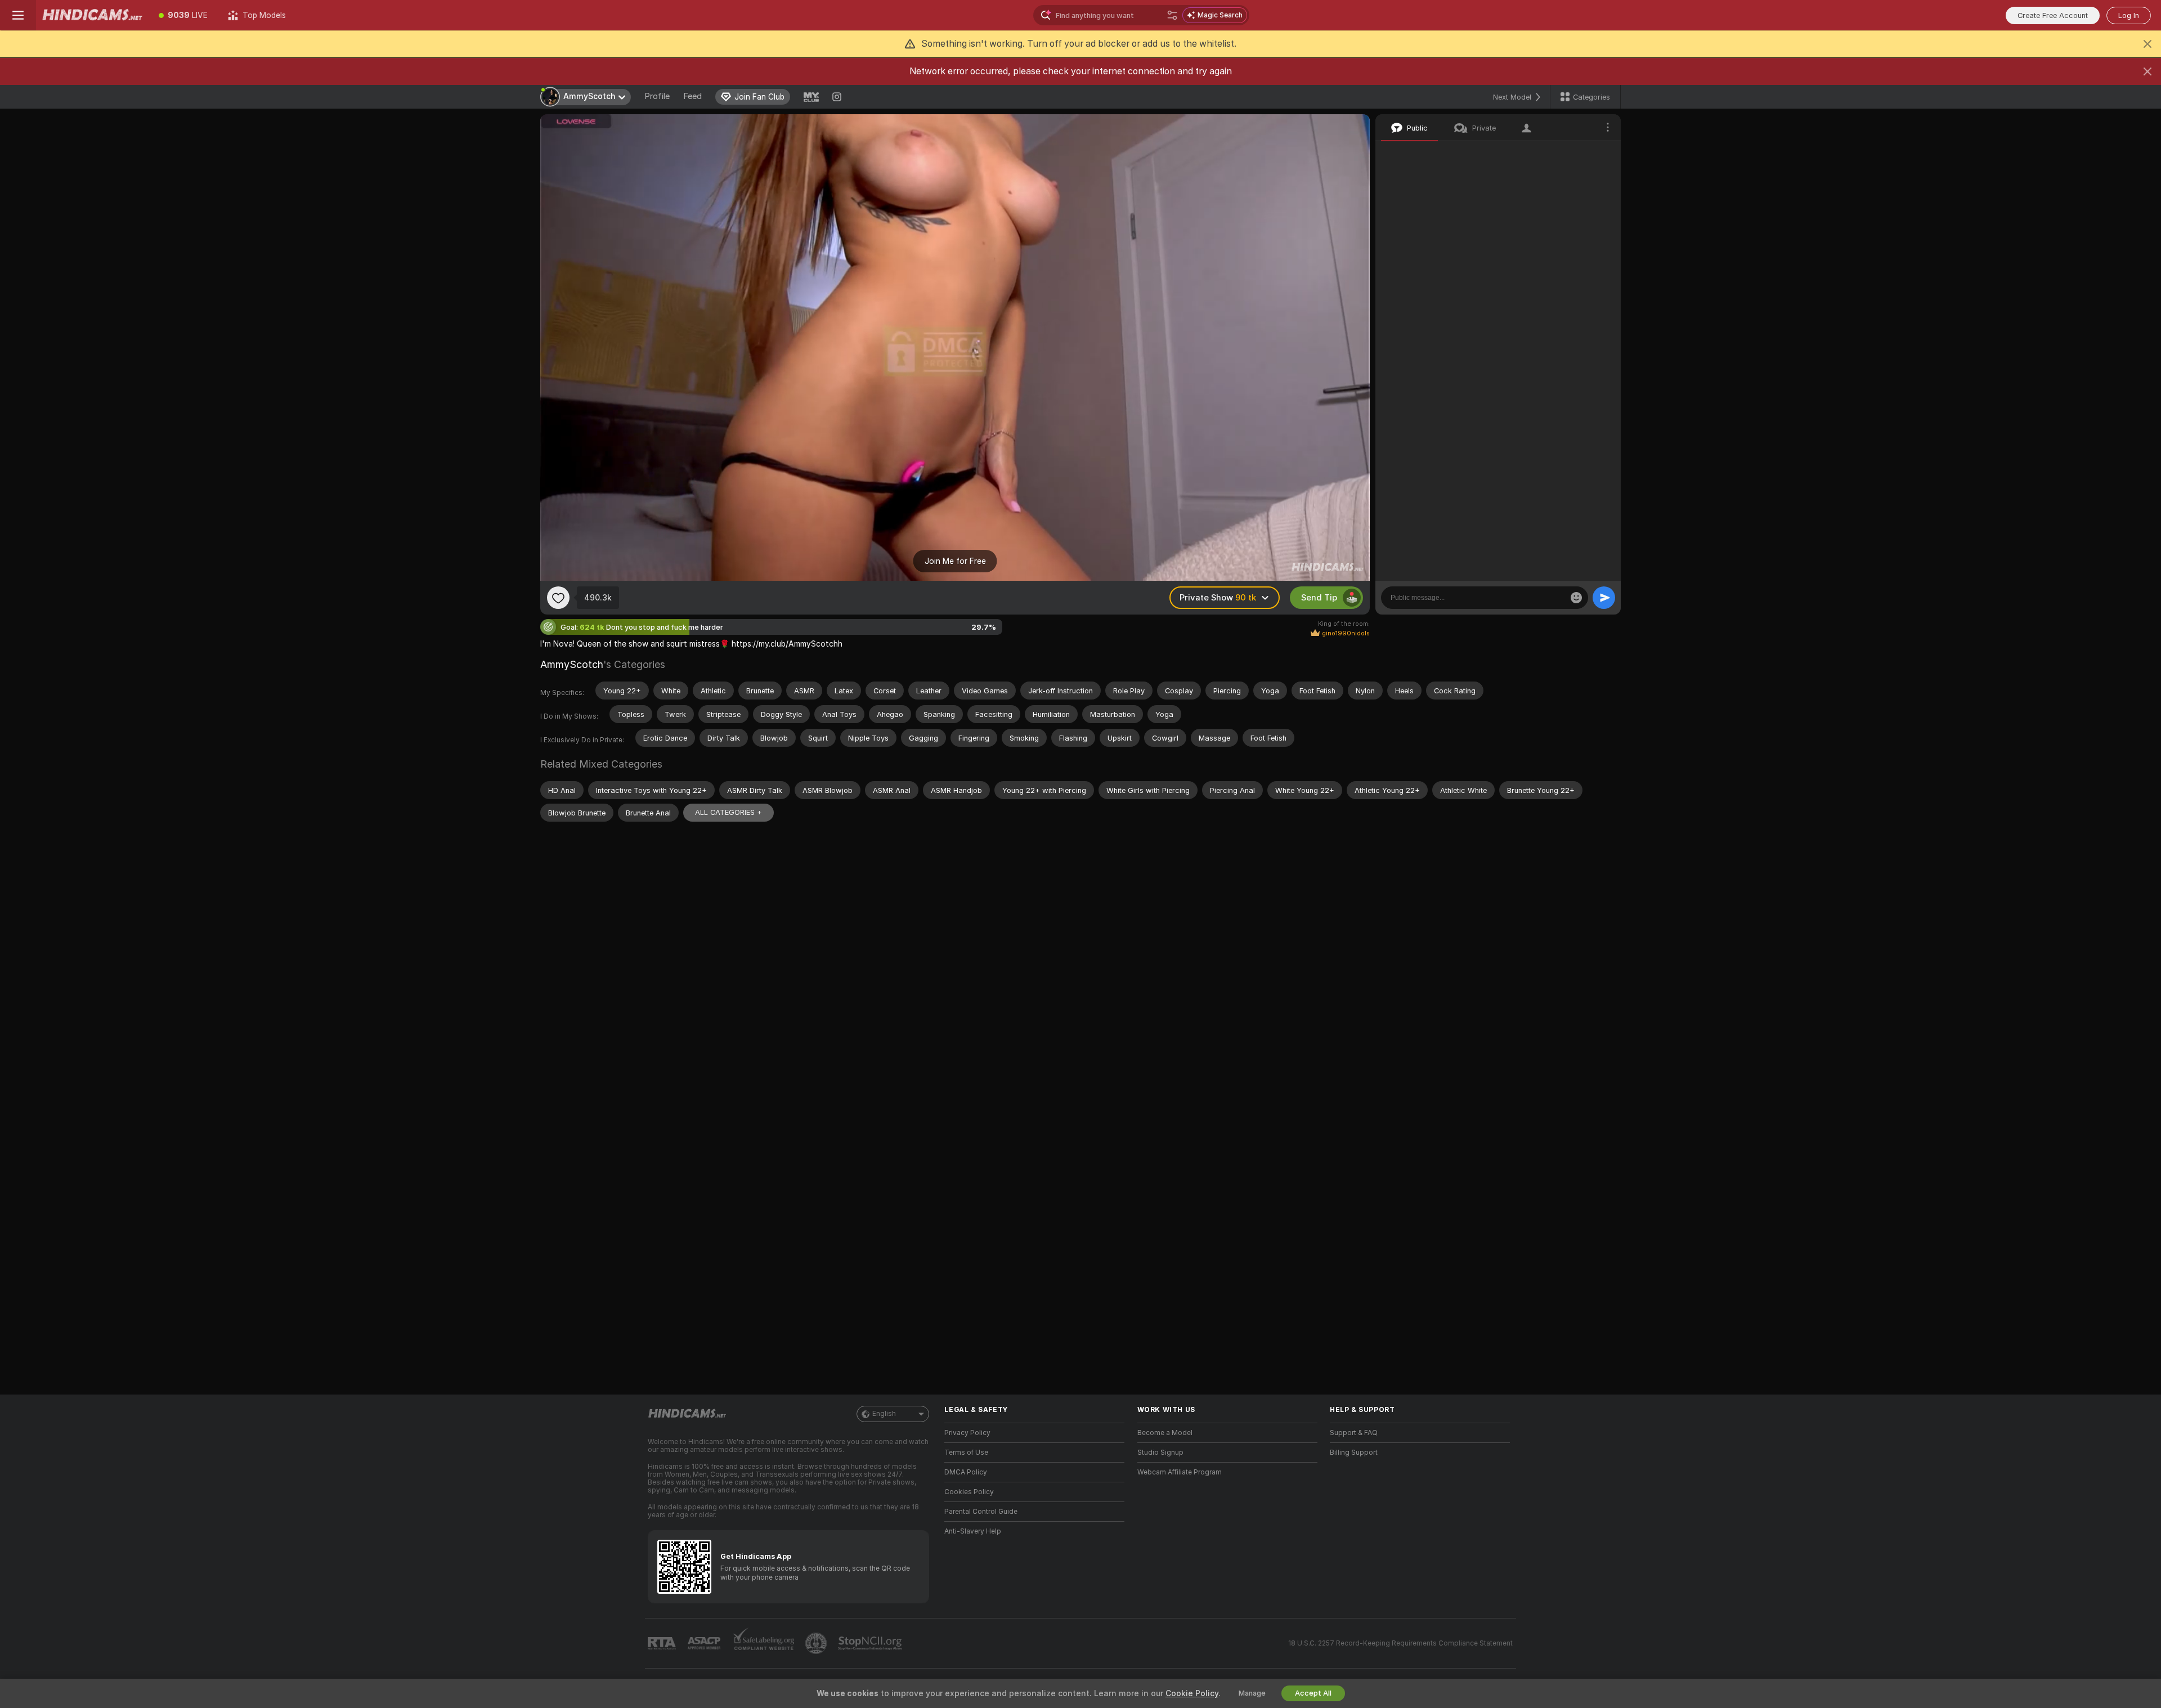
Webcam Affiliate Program (1180, 1472)
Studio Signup (1160, 1453)
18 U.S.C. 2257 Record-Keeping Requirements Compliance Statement (1400, 1643)
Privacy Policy (967, 1433)
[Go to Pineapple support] (817, 1643)
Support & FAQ (1354, 1433)
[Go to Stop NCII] (871, 1643)
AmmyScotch (572, 664)
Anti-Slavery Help (973, 1531)
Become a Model (1165, 1433)
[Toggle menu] (18, 15)
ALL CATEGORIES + (728, 812)
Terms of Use (966, 1453)
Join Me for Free (955, 561)
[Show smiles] (1576, 598)
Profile (657, 96)
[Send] (1604, 598)
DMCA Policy (966, 1472)
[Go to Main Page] (92, 15)
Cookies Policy (969, 1492)
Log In (2129, 15)
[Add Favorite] (558, 598)
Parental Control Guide (981, 1512)
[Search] (1172, 15)
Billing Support (1354, 1453)
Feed (692, 96)
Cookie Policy (1192, 1693)
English (884, 1414)
